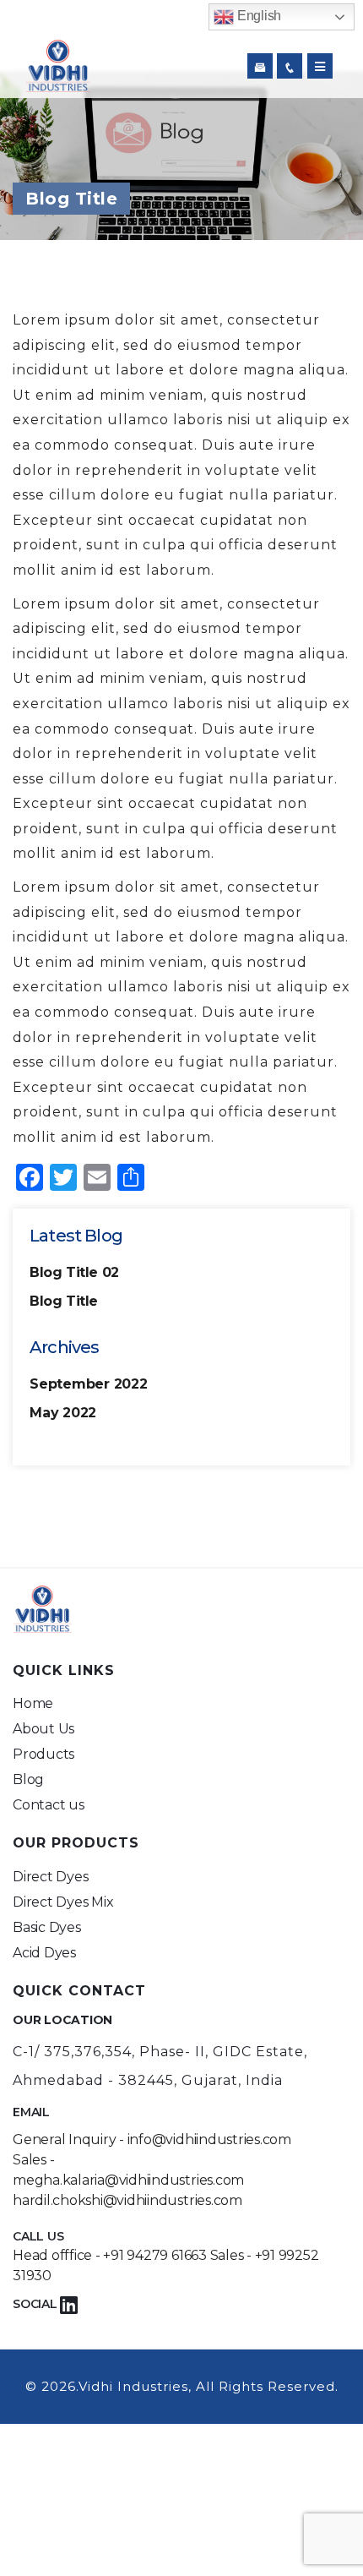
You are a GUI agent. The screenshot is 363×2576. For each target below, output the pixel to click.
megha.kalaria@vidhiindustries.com (128, 2180)
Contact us (49, 1805)
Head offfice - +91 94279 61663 (110, 2255)
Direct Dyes (50, 1877)
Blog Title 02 (74, 1272)
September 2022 (89, 1384)
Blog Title (64, 1301)
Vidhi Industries (133, 2386)
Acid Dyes (44, 1953)
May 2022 (63, 1413)
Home (33, 1703)
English (257, 16)
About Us (43, 1729)
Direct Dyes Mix (63, 1902)
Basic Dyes (47, 1927)
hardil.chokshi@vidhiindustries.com (127, 2200)
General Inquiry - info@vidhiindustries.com (152, 2139)
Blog (28, 1779)
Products (43, 1754)
